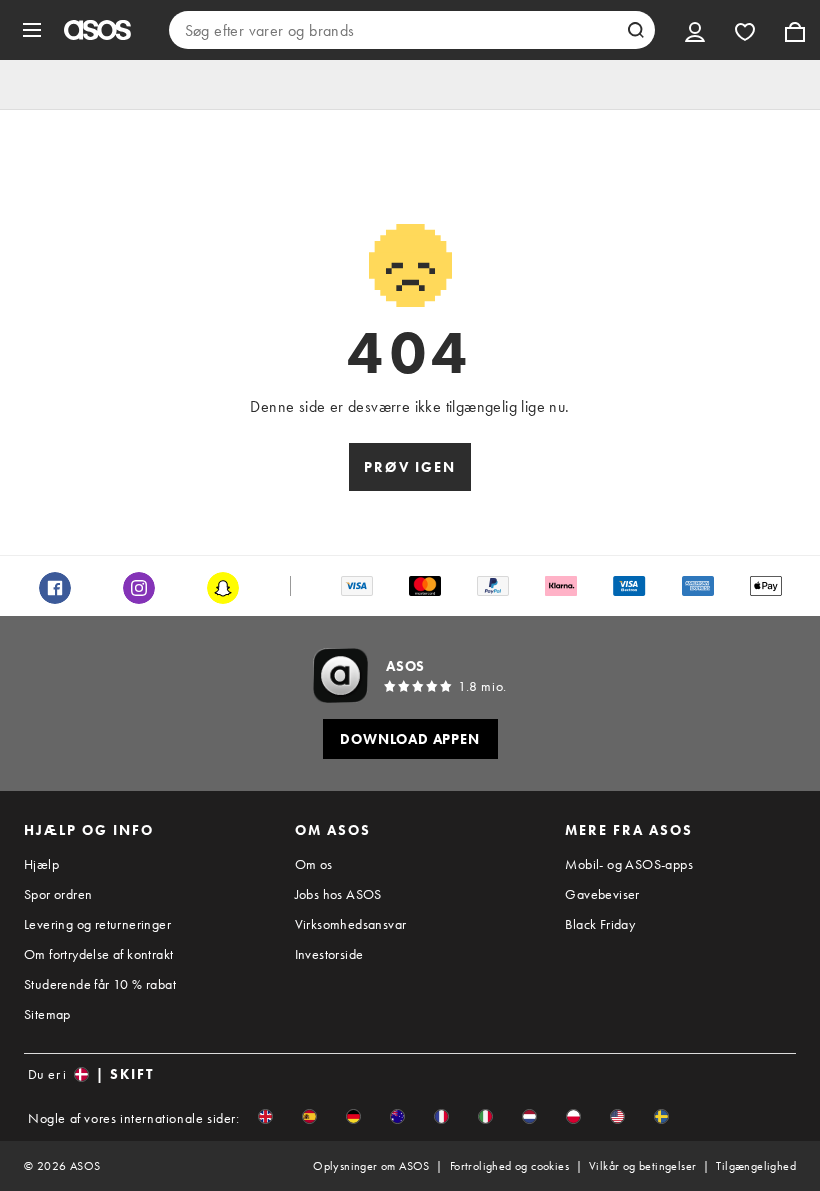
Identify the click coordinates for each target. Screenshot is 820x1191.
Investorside (329, 954)
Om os (314, 864)
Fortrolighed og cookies (509, 1166)
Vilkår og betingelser (642, 1166)
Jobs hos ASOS (338, 894)
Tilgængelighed (756, 1166)
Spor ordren (58, 894)
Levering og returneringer (97, 924)
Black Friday (600, 924)
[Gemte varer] (745, 30)
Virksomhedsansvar (351, 924)
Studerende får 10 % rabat (100, 984)
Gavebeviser (602, 894)
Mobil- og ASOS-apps (629, 864)
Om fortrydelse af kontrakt (98, 954)
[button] (265, 1116)
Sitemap (47, 1014)
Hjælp (41, 864)
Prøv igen (410, 467)
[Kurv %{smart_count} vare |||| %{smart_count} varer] (795, 30)
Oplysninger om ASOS (371, 1166)
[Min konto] (695, 30)
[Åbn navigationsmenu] (32, 30)
